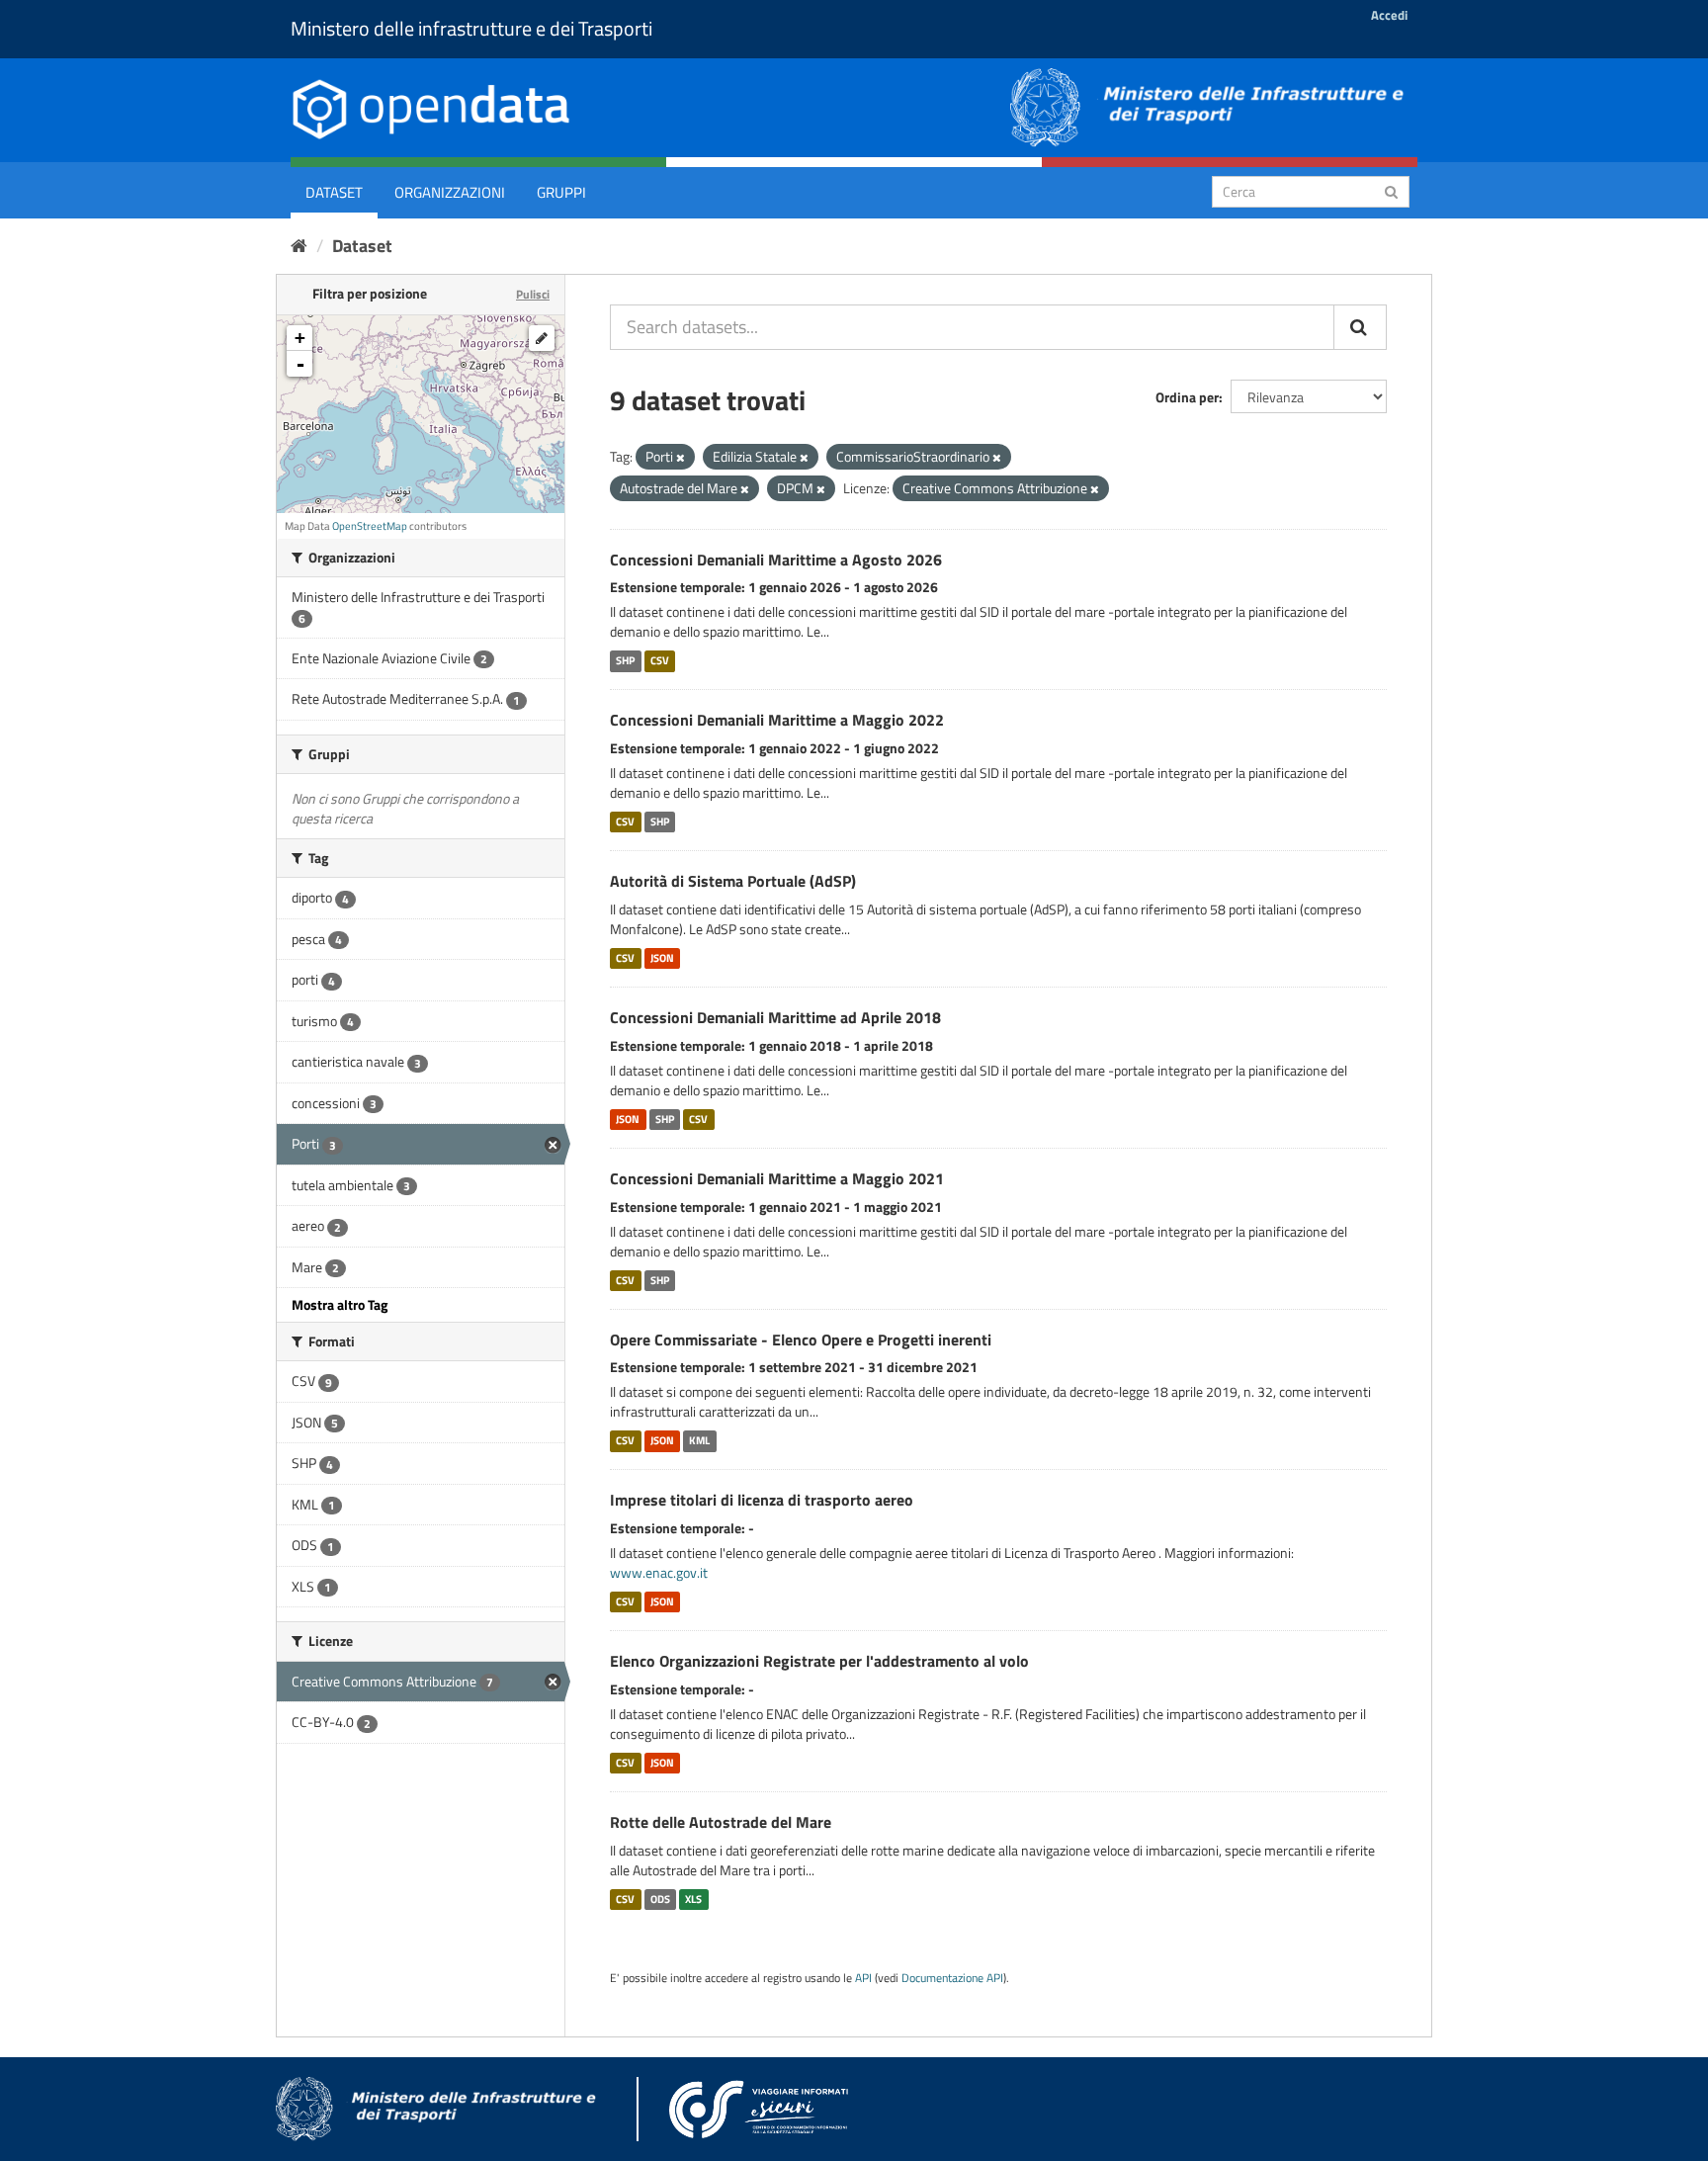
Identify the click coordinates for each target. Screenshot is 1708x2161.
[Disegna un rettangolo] (542, 338)
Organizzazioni (450, 192)
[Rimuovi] (681, 458)
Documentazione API (952, 1978)
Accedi (1389, 15)
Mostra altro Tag (340, 1304)
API (863, 1978)
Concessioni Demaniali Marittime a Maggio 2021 (777, 1178)
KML (699, 1440)
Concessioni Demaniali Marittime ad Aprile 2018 (775, 1017)
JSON (662, 958)
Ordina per (1187, 397)
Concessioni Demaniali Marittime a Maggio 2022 (777, 720)
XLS (693, 1899)
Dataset (334, 192)
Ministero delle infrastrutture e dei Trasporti (471, 28)
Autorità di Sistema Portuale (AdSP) (733, 881)
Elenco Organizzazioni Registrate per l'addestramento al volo (819, 1661)
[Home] (299, 246)
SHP (625, 660)
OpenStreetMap (370, 526)
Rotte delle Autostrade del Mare (721, 1822)
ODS (660, 1899)
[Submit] (1391, 190)
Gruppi (561, 192)
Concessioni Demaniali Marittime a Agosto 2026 (776, 560)
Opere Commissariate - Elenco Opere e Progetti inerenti (801, 1340)
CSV (660, 660)
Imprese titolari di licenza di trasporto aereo (762, 1500)
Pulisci (533, 294)
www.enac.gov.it (659, 1572)
